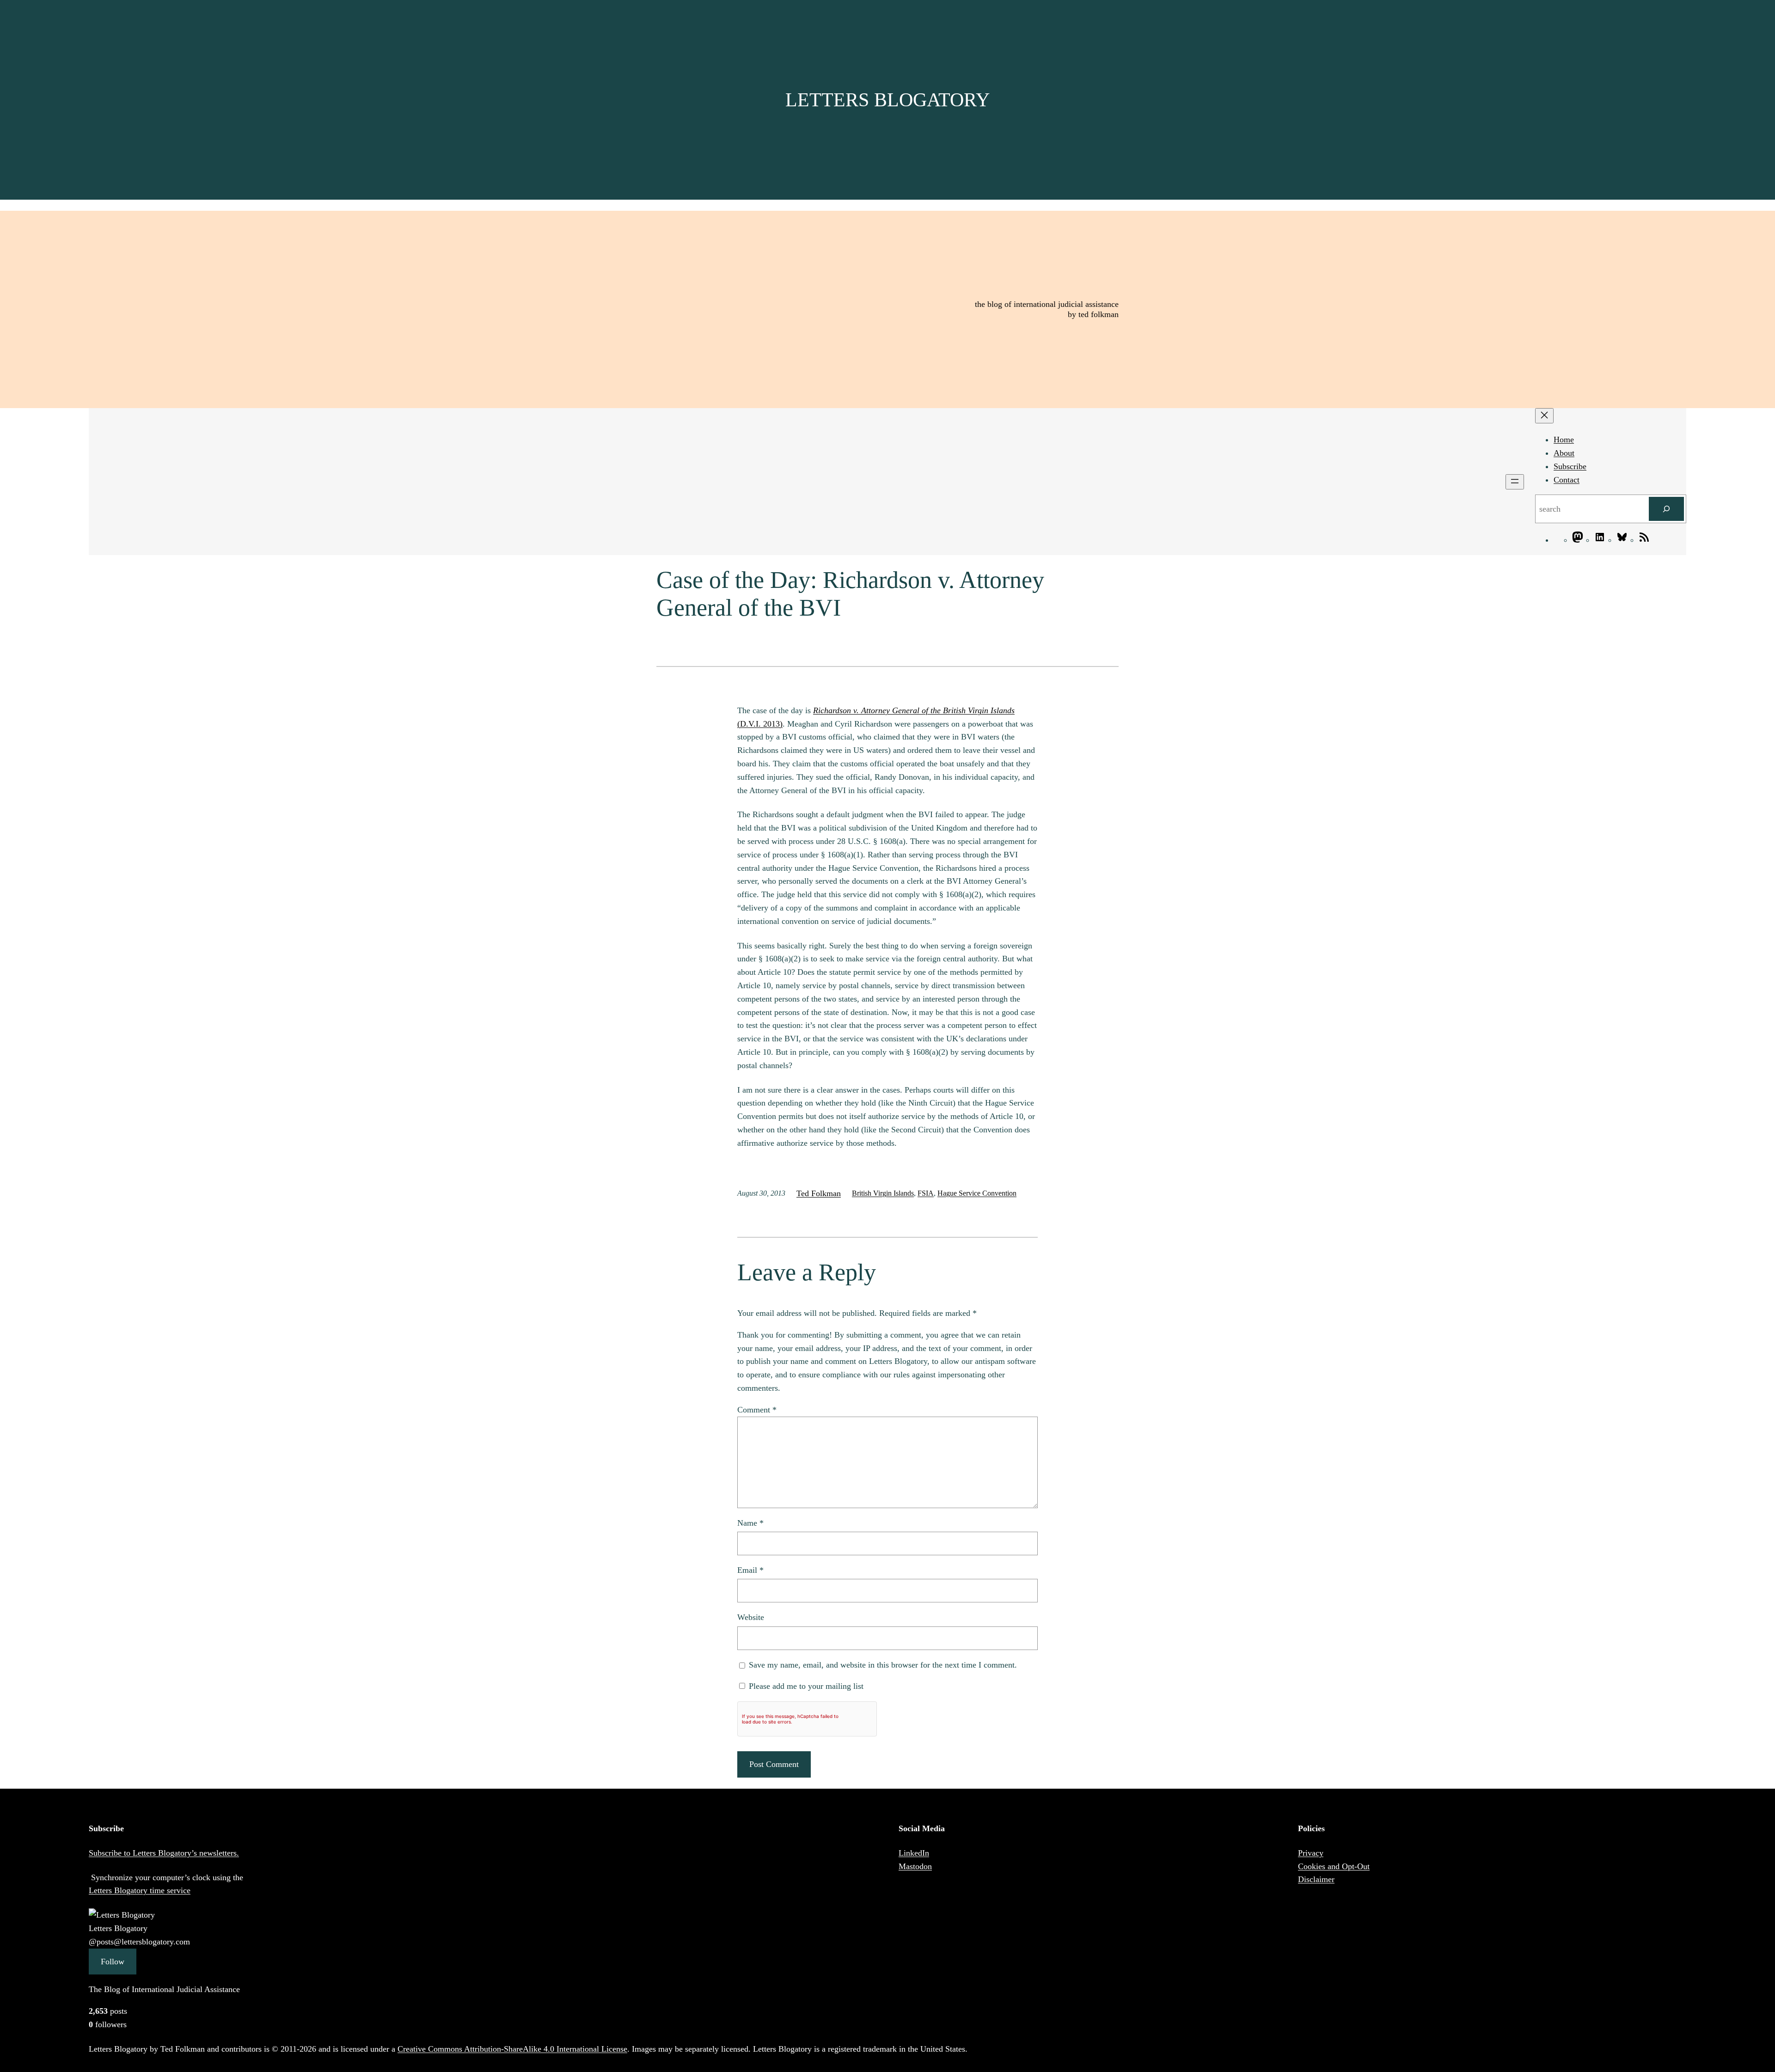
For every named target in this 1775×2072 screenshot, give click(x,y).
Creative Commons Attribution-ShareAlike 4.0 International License (512, 2049)
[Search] (1666, 509)
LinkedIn (914, 1853)
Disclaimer (1316, 1879)
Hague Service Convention (977, 1193)
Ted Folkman (819, 1193)
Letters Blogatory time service (140, 1890)
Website (751, 1617)
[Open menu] (1515, 482)
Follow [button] (113, 1962)
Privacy (1311, 1853)
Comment (757, 1410)
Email (750, 1570)
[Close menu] (1544, 416)
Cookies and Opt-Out (1334, 1866)
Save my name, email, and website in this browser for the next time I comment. (883, 1665)
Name (750, 1523)
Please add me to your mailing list (805, 1686)
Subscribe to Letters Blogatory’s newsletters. (164, 1853)
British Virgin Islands (883, 1193)
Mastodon (915, 1866)
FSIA (926, 1193)
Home (1564, 440)
